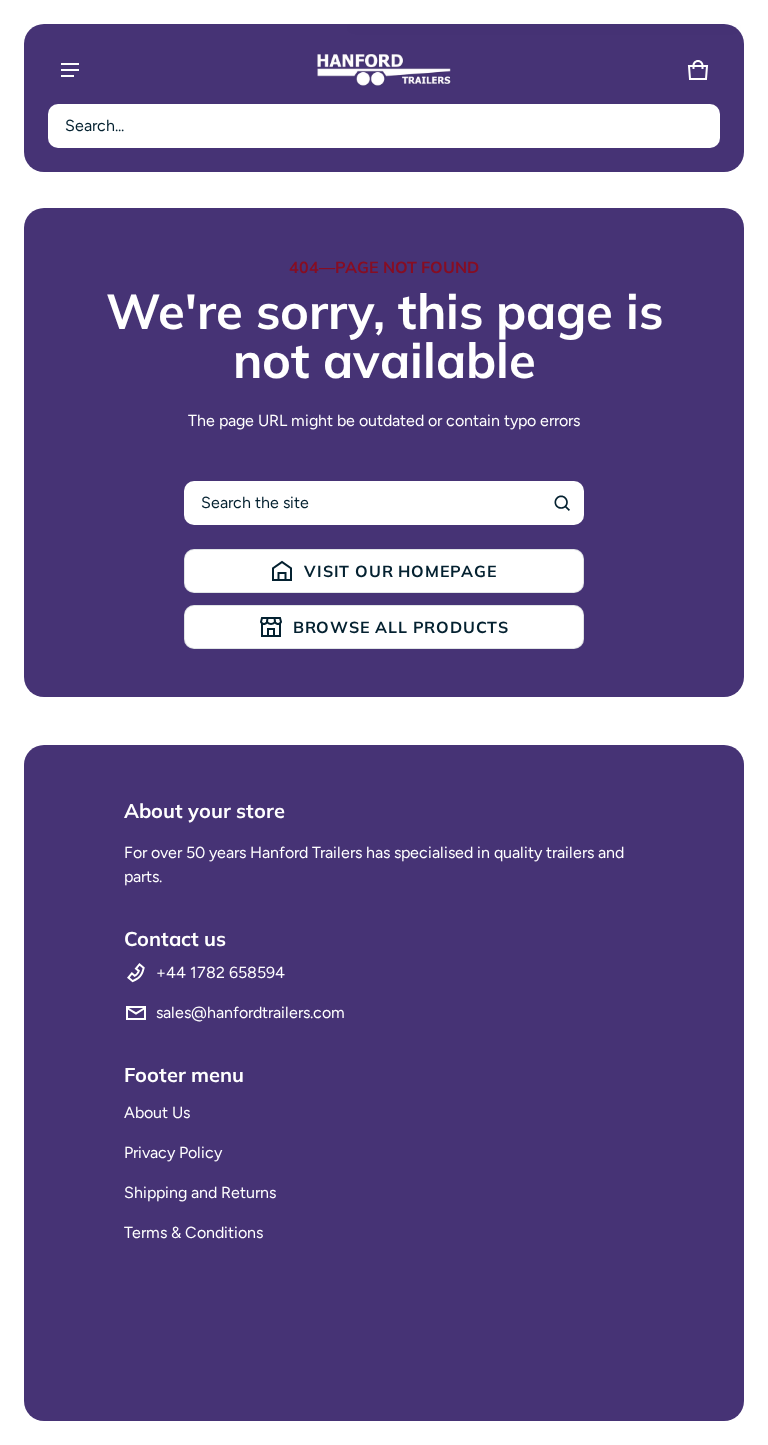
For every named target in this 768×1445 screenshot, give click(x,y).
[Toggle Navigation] (70, 70)
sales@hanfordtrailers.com (250, 1012)
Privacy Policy (173, 1152)
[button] (384, 126)
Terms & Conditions (193, 1232)
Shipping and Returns (200, 1192)
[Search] (562, 503)
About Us (157, 1112)
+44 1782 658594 (220, 972)
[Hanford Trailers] (384, 70)
